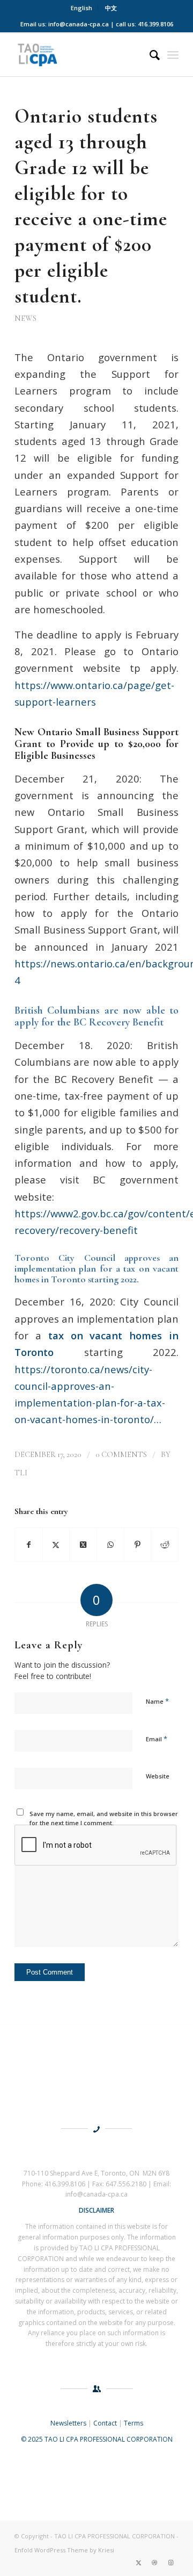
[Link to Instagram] (170, 2563)
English (81, 8)
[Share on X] (56, 1545)
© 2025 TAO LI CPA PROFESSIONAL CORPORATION (97, 2439)
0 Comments (121, 1454)
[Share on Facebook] (29, 1545)
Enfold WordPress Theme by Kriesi (64, 2550)
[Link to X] (138, 2563)
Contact (105, 2423)
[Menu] (173, 55)
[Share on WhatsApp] (110, 1545)
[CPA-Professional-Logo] (80, 55)
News (25, 318)
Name (157, 1701)
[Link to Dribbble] (154, 2563)
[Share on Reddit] (165, 1545)
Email (157, 1739)
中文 (111, 8)
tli (21, 1473)
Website (158, 1776)
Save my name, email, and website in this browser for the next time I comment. (104, 1818)
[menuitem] (82, 8)
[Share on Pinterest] (138, 1545)
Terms (133, 2423)
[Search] (149, 55)
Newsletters (68, 2423)
